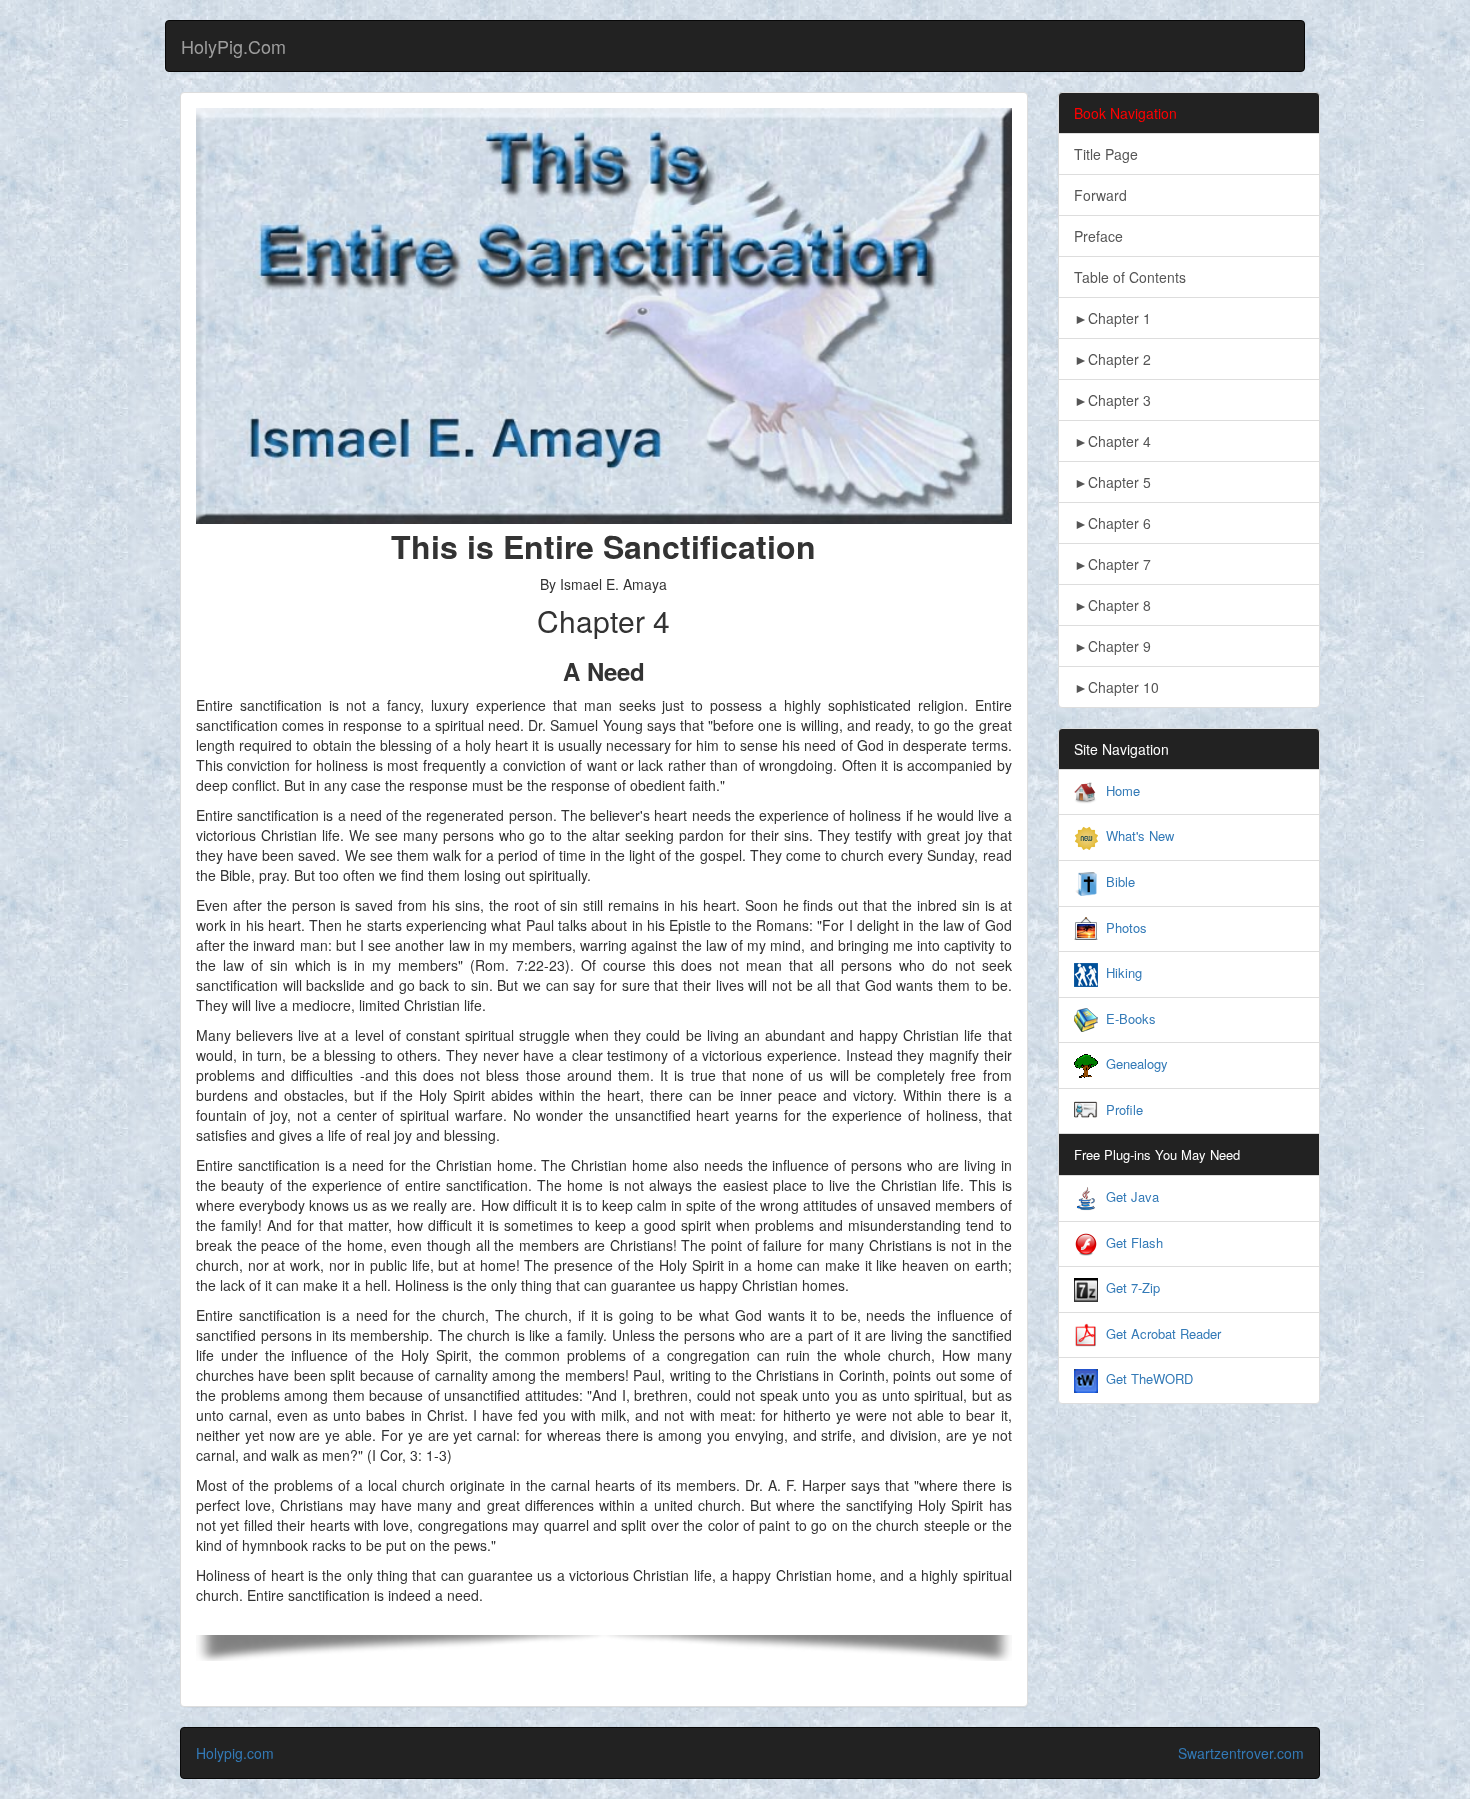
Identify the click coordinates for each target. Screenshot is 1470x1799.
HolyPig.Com (233, 46)
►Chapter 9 (1112, 646)
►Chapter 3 (1112, 400)
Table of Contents (1130, 277)
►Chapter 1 (1112, 318)
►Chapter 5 (1112, 482)
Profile (1124, 1109)
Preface (1098, 236)
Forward (1100, 195)
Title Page (1106, 154)
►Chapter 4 (1112, 441)
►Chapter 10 (1116, 687)
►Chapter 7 (1112, 564)
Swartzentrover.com (1241, 1753)
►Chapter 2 (1112, 359)
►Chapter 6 (1112, 523)
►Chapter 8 (1112, 605)
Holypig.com (235, 1753)
